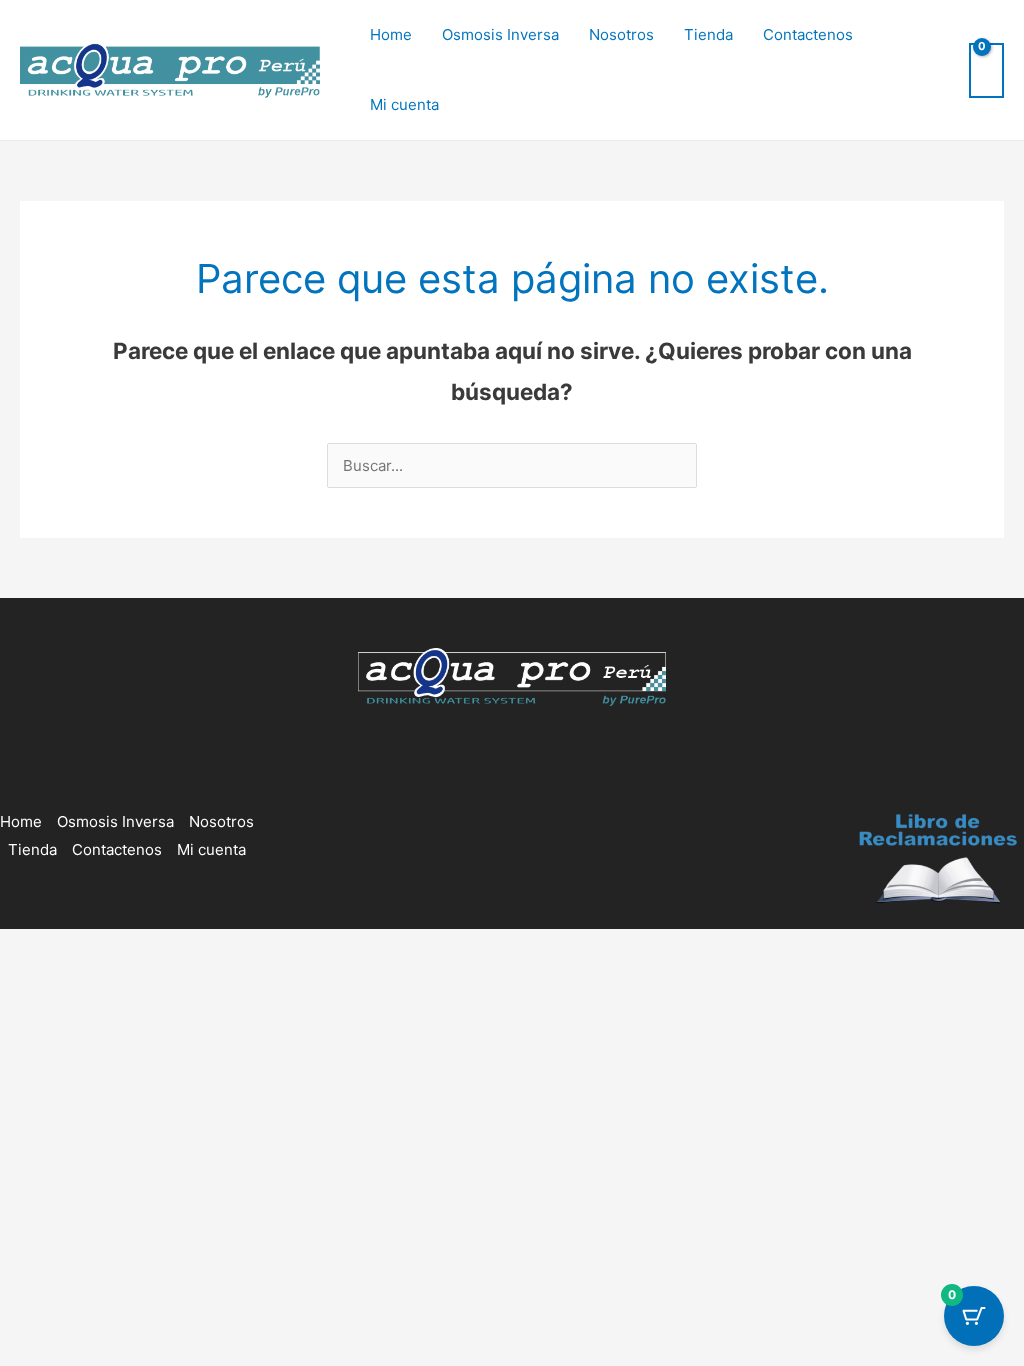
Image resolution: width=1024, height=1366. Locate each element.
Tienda (708, 34)
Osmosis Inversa (500, 34)
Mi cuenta (404, 104)
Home (391, 34)
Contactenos (808, 34)
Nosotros (621, 34)
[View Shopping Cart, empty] (986, 70)
